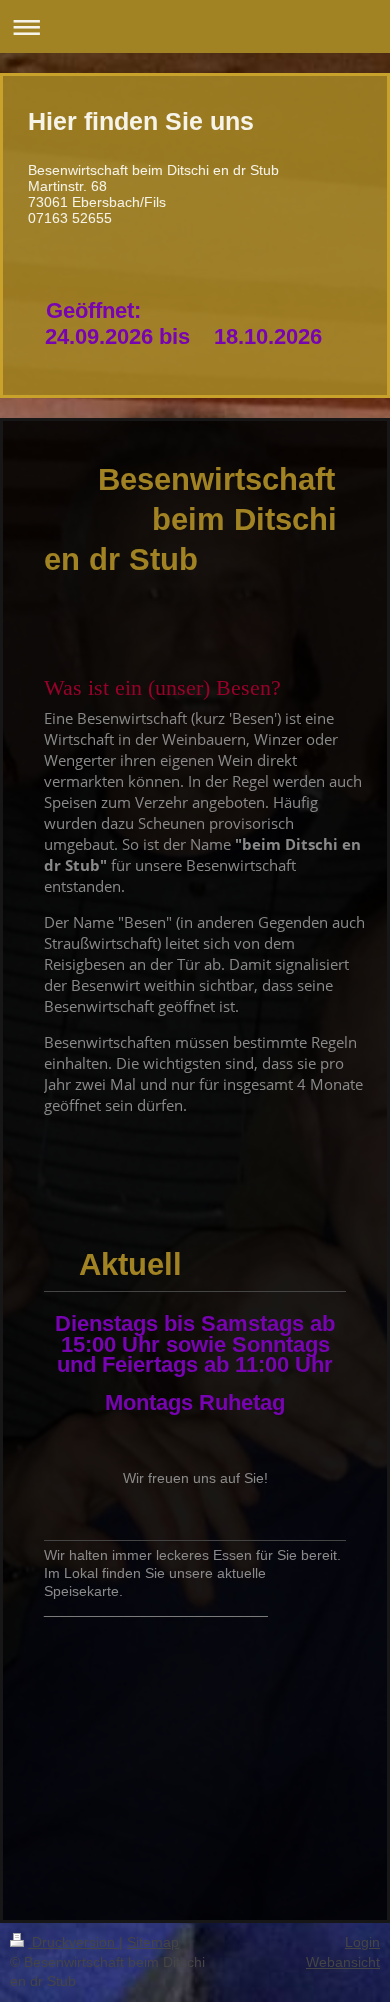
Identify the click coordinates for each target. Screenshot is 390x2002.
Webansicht (343, 1962)
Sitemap (153, 1942)
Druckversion (73, 1942)
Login (362, 1942)
